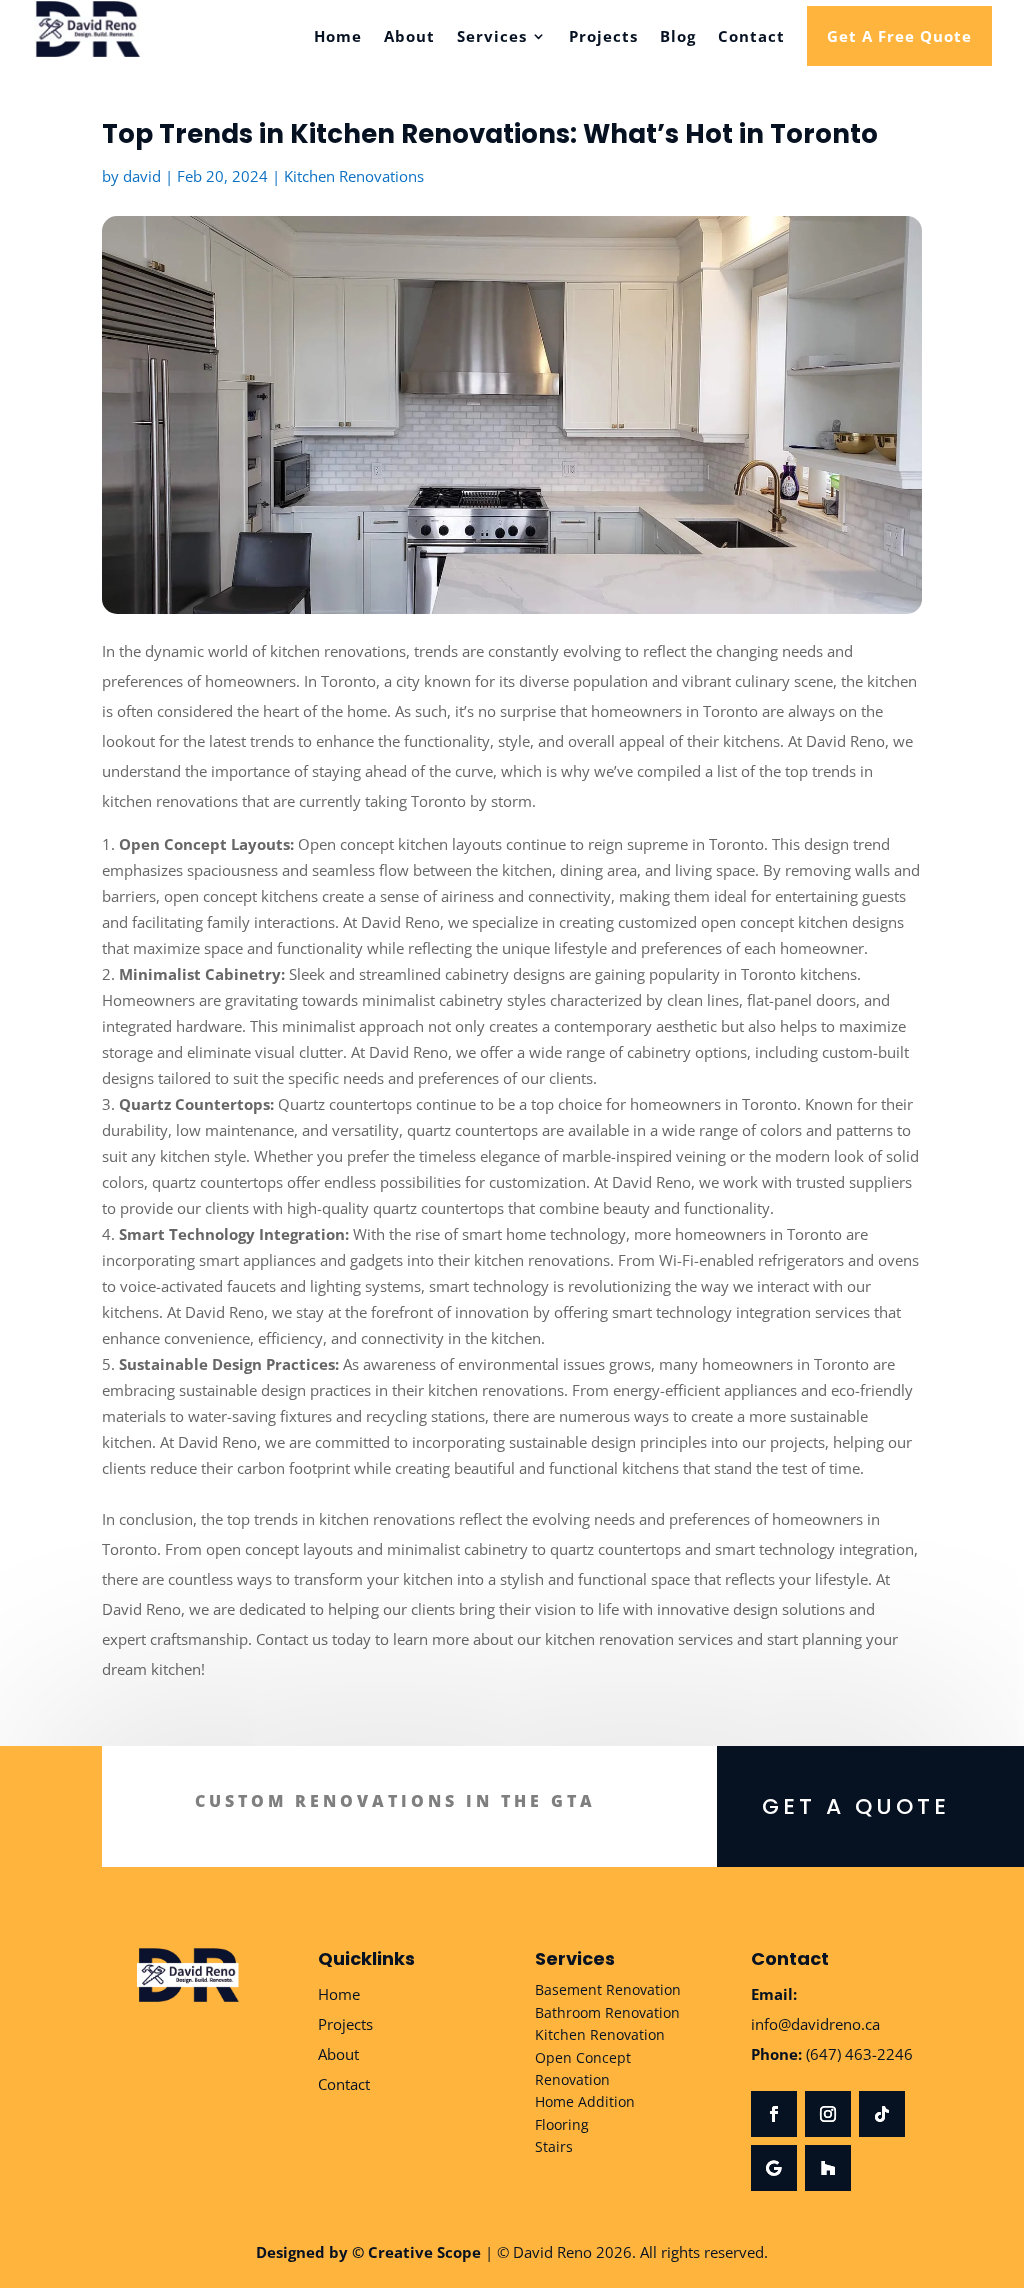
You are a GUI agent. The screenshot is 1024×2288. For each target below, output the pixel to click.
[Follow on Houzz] (828, 2168)
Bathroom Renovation (607, 2012)
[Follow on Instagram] (828, 2114)
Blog (678, 37)
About (409, 37)
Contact (751, 37)
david (142, 176)
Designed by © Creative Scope (368, 2252)
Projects (603, 37)
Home (338, 37)
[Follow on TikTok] (882, 2114)
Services (492, 37)
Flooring (562, 2124)
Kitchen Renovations (354, 176)
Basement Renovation (608, 1989)
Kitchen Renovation (600, 2034)
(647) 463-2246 (859, 2054)
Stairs (554, 2146)
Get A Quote (856, 1806)
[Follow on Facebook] (774, 2114)
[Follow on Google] (774, 2168)
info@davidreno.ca (815, 2024)
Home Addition (585, 2101)
